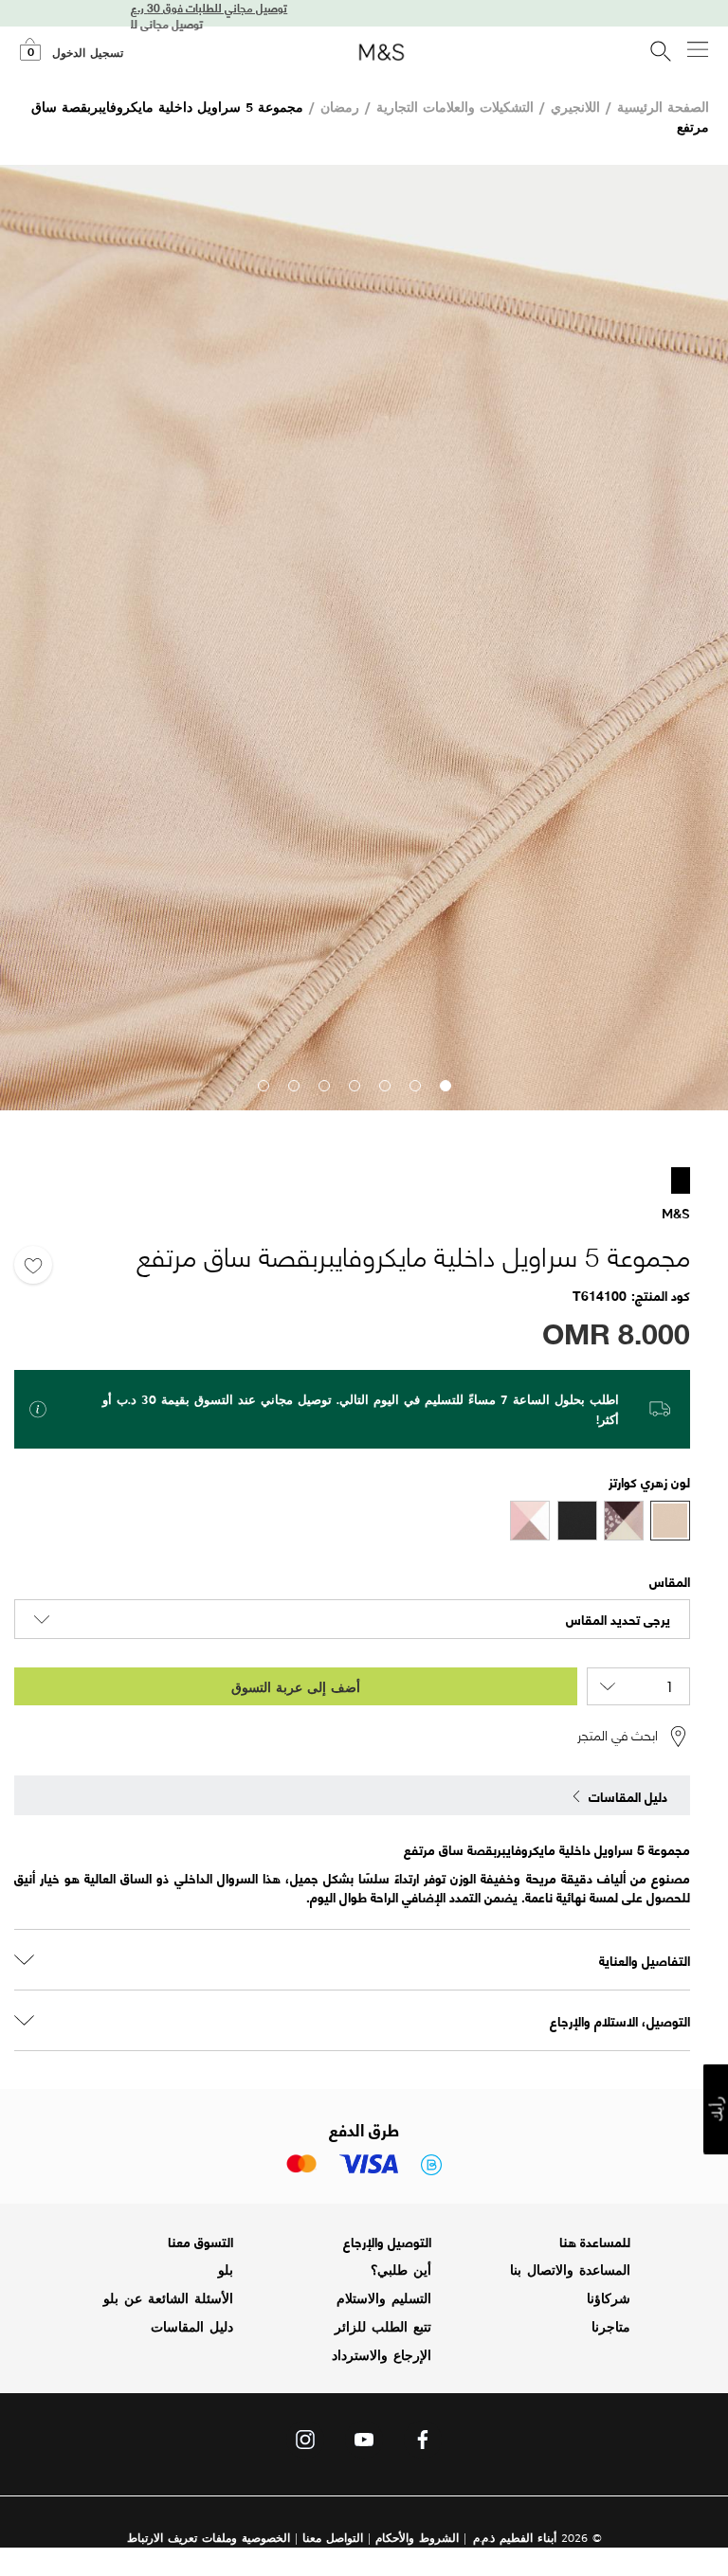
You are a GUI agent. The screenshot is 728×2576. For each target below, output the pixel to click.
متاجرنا (611, 2327)
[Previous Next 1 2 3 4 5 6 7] (364, 638)
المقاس (670, 1581)
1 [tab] (445, 1085)
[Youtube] (364, 2444)
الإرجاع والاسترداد (382, 2355)
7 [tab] (263, 1085)
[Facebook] (423, 2444)
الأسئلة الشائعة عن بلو (168, 2298)
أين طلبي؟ (401, 2270)
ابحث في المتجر (618, 1736)
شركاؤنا (609, 2298)
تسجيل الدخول (88, 53)
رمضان (340, 107)
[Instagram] (305, 2444)
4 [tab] (354, 1085)
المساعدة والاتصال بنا (570, 2270)
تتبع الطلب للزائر (383, 2327)
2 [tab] (414, 1085)
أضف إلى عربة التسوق (296, 1687)
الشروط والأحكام (417, 2538)
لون (679, 1481)
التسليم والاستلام (384, 2298)
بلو (226, 2270)
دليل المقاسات (192, 2327)
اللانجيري (575, 107)
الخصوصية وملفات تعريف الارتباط (209, 2538)
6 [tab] (293, 1085)
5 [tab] (323, 1085)
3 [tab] (384, 1085)
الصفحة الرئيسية (663, 107)
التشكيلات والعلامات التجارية (455, 107)
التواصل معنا (333, 2538)
